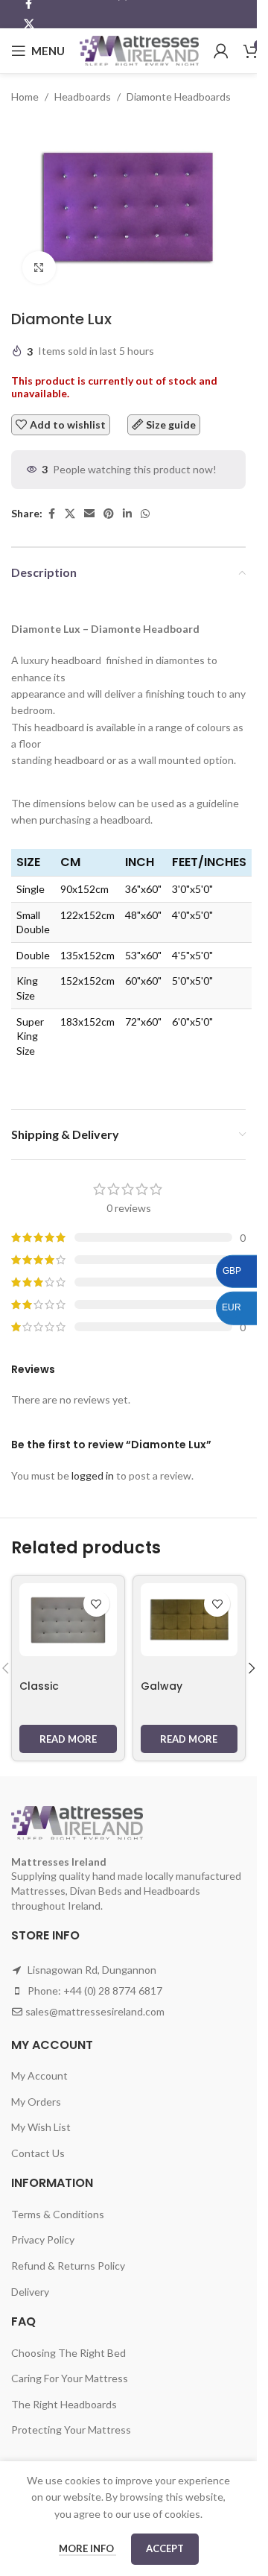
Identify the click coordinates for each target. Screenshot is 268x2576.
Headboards (83, 97)
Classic (39, 1686)
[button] (252, 1668)
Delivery (30, 2292)
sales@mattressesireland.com (95, 2011)
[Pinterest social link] (109, 514)
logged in (93, 1475)
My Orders (36, 2102)
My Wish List (41, 2127)
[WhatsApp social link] (145, 514)
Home (25, 97)
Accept (165, 2548)
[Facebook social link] (51, 514)
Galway (162, 1686)
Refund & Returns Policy (68, 2266)
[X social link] (29, 24)
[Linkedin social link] (127, 514)
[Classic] (68, 1620)
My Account (39, 2075)
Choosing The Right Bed (68, 2353)
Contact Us (38, 2153)
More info (87, 2548)
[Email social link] (89, 514)
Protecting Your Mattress (71, 2430)
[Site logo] (139, 50)
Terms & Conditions (58, 2214)
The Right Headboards (64, 2404)
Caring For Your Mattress (70, 2378)
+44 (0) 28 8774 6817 (113, 1991)
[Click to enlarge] (39, 268)
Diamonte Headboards (179, 97)
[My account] (221, 51)
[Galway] (189, 1620)
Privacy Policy (43, 2239)
